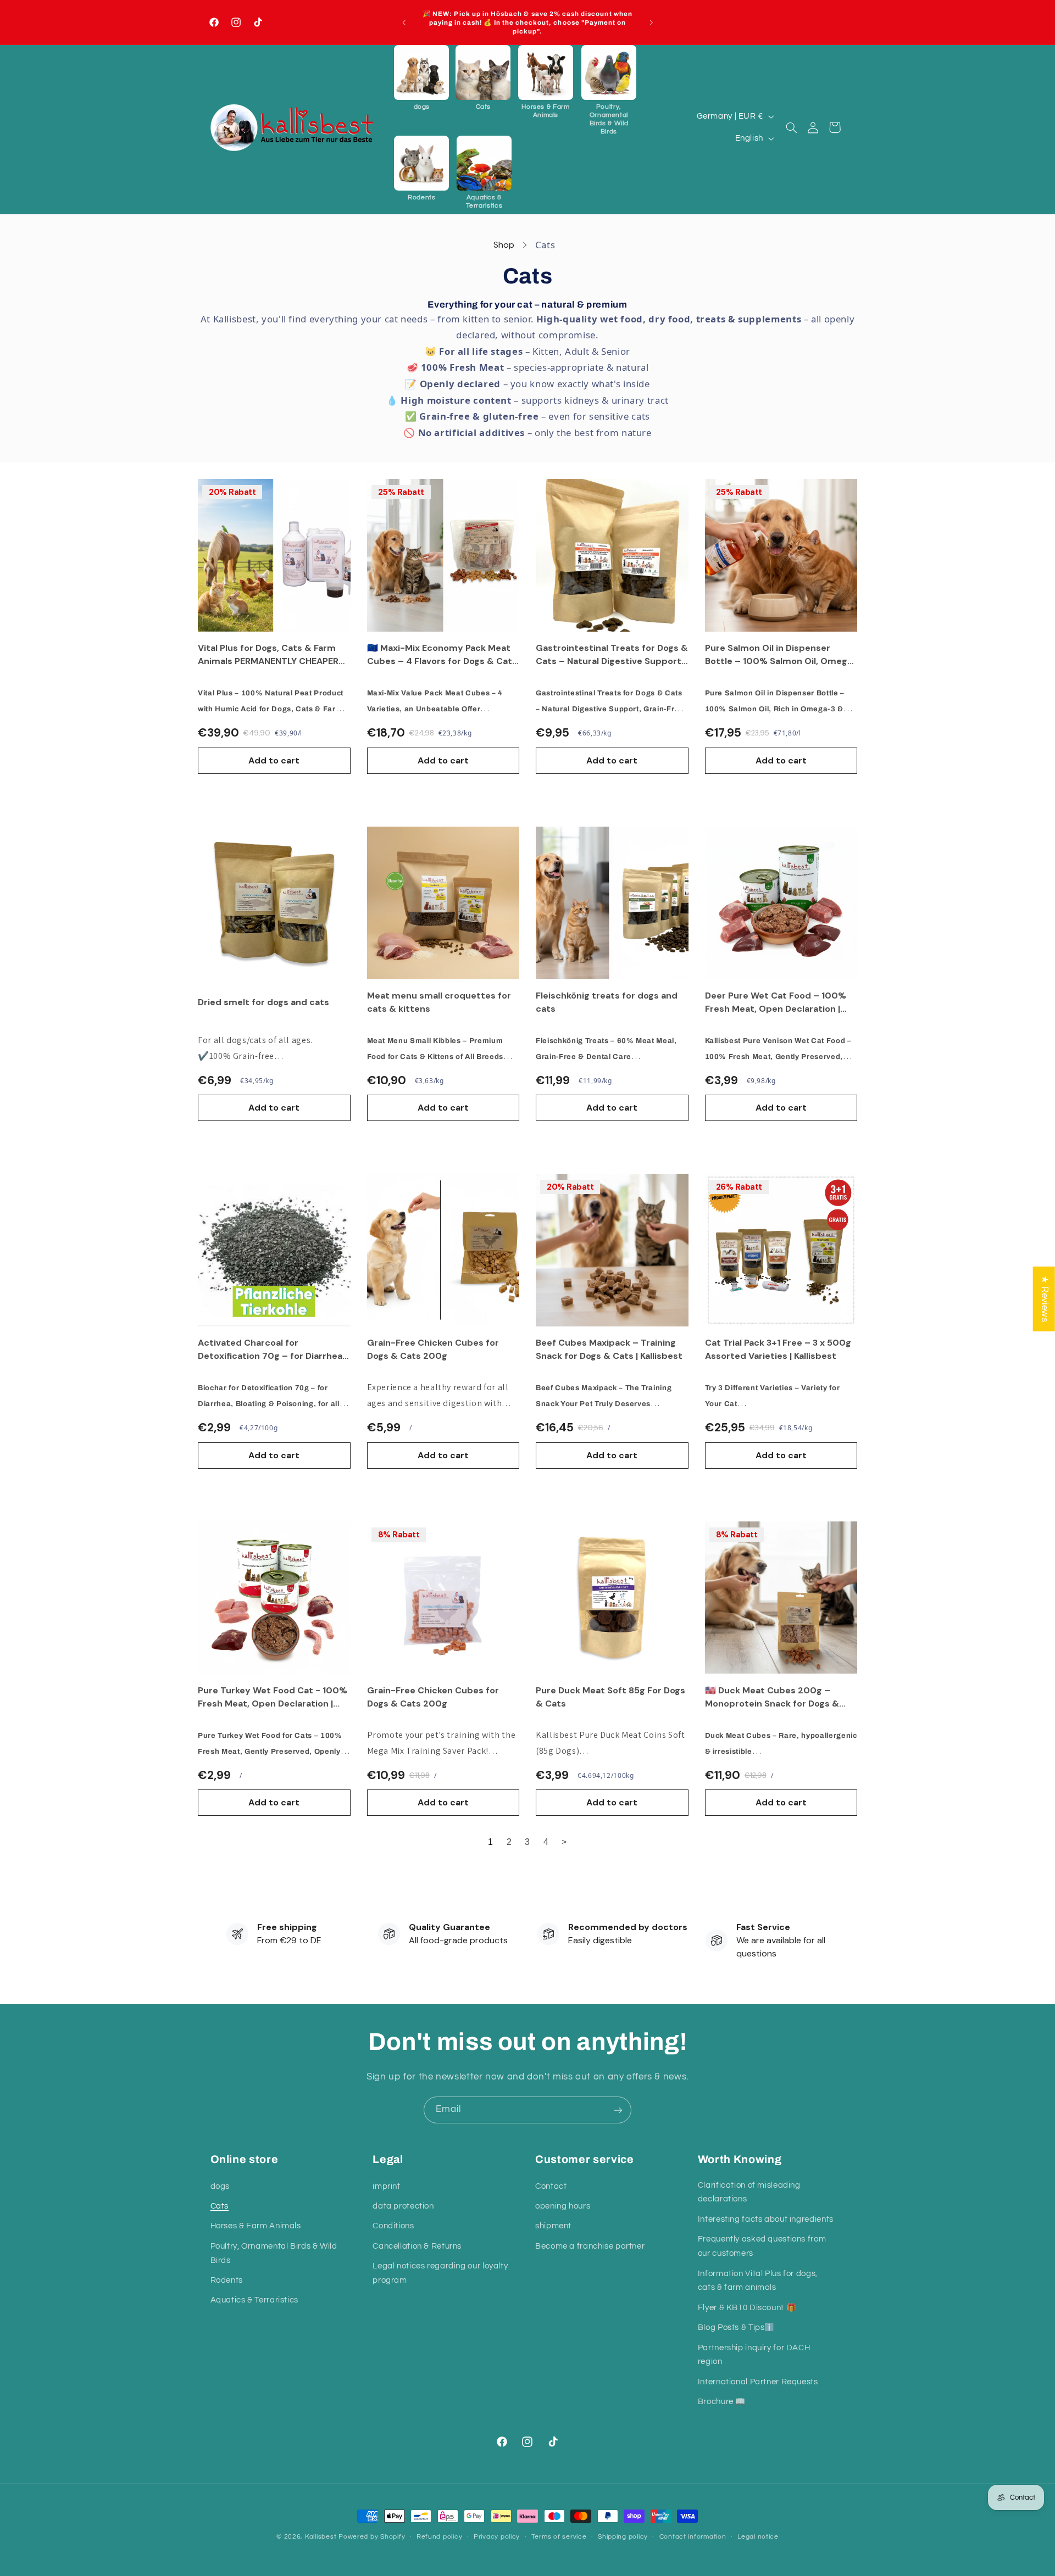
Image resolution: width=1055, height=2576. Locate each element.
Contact (551, 2186)
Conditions (393, 2226)
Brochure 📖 (722, 2402)
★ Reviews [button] (1045, 1299)
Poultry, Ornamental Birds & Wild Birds (274, 2253)
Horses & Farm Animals (256, 2226)
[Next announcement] (651, 23)
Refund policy (440, 2537)
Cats (220, 2206)
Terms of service (559, 2537)
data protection (403, 2206)
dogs (220, 2186)
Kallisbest (322, 2537)
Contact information (693, 2537)
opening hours (563, 2206)
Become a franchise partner (590, 2246)
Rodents (227, 2280)
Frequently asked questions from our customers (762, 2246)
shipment (553, 2226)
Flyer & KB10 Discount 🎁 (747, 2307)
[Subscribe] (618, 2110)
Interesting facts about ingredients (766, 2219)
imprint (386, 2186)
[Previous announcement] (404, 23)
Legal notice (758, 2537)
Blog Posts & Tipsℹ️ (736, 2327)
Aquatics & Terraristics (255, 2300)
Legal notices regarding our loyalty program (440, 2273)
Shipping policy (623, 2537)
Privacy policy (497, 2537)
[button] (421, 78)
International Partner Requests (758, 2381)
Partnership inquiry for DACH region (754, 2354)
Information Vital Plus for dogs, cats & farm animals (758, 2280)
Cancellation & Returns (417, 2246)
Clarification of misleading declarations (749, 2192)
